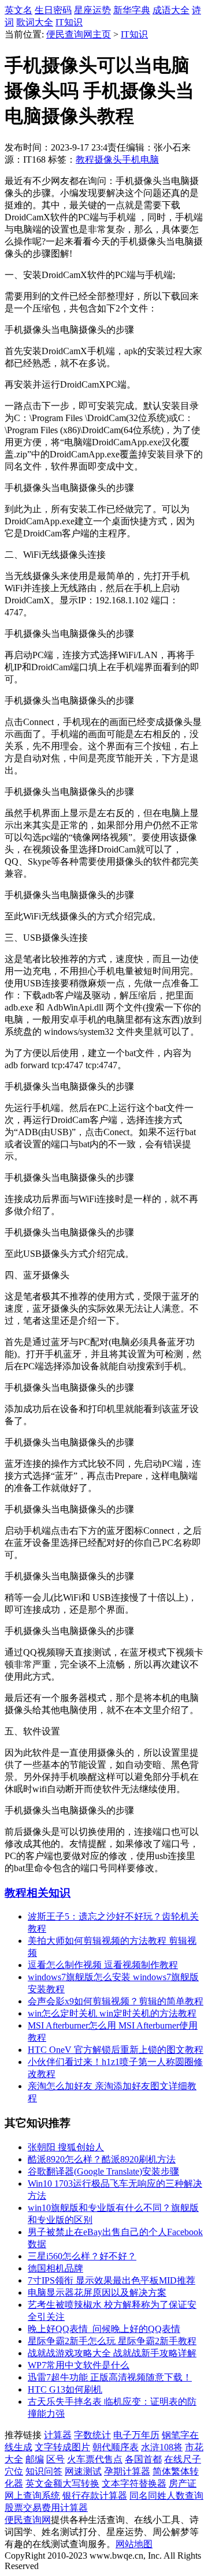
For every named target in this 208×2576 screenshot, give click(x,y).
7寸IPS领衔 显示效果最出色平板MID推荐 (112, 2280)
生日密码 (53, 10)
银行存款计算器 (95, 2496)
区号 (55, 2459)
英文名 (18, 10)
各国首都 (143, 2459)
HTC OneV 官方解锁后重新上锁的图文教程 (116, 2050)
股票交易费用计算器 (46, 2508)
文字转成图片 (62, 2447)
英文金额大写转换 (62, 2483)
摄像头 (108, 159)
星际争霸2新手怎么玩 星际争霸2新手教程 (112, 2341)
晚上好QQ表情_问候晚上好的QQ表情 (104, 2329)
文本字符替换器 (134, 2483)
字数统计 (92, 2435)
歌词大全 (35, 22)
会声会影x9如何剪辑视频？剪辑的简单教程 (116, 2001)
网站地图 (134, 2544)
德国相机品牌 (55, 2268)
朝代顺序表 (116, 2447)
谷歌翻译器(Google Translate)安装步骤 (103, 2171)
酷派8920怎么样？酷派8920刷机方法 (102, 2159)
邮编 (35, 2459)
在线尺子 (183, 2459)
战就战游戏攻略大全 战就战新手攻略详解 (112, 2353)
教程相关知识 (38, 1893)
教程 (85, 159)
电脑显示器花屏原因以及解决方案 (97, 2293)
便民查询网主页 (79, 34)
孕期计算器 (127, 2471)
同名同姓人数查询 (166, 2496)
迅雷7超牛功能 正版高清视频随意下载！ (110, 2377)
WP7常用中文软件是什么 (79, 2365)
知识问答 (44, 2471)
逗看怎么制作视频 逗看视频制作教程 (103, 1965)
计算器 (58, 2435)
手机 (131, 159)
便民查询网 (28, 2520)
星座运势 (92, 10)
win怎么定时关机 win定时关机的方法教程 (112, 2013)
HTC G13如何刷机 (65, 2389)
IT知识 (69, 22)
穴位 (14, 2471)
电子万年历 (136, 2435)
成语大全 (171, 10)
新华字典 (132, 10)
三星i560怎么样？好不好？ (82, 2256)
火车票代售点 (95, 2459)
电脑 (150, 159)
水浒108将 (162, 2447)
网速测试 (83, 2471)
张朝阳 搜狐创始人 (66, 2147)
